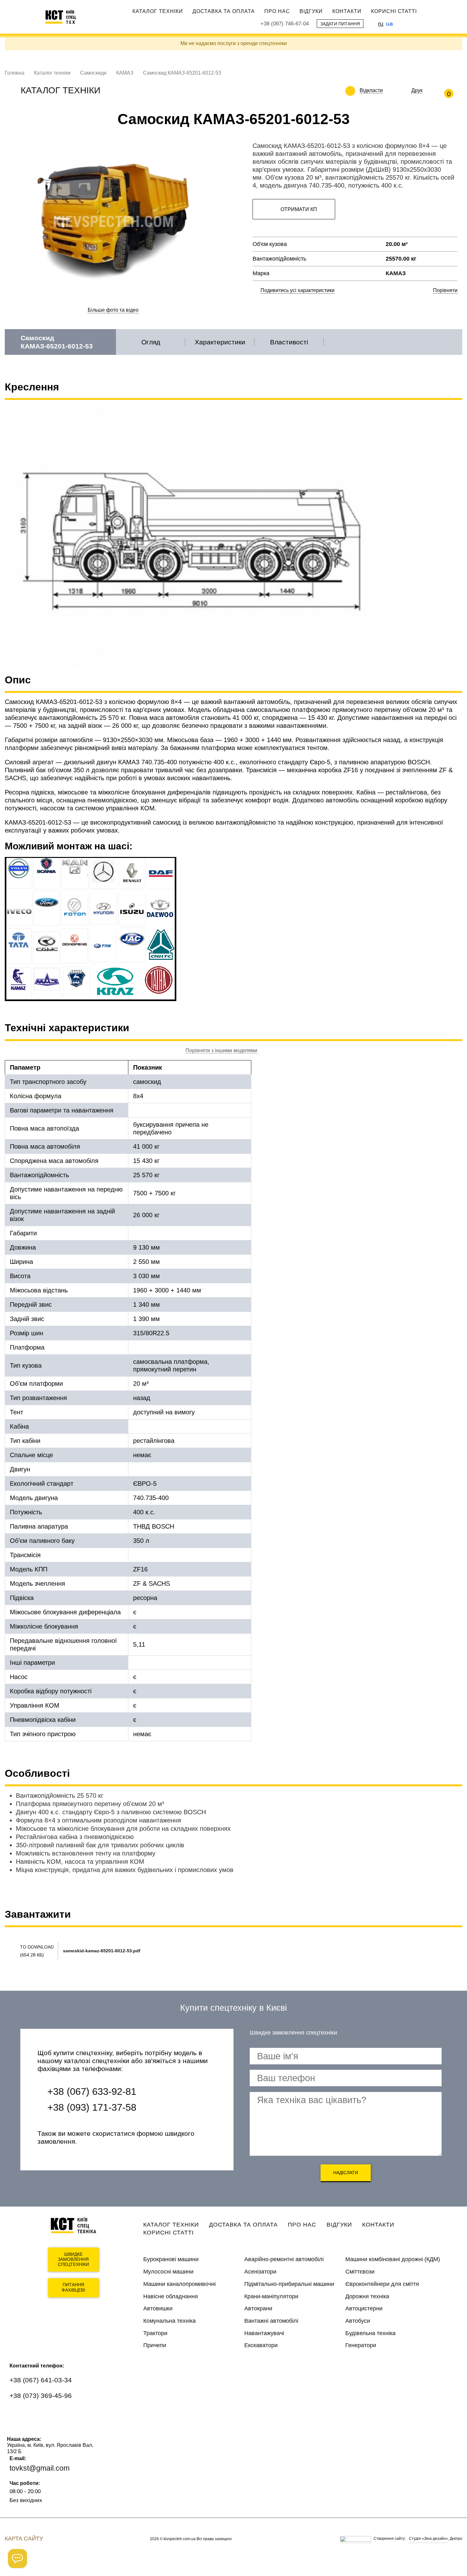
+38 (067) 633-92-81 (92, 2091)
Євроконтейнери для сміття (382, 2284)
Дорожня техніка (367, 2296)
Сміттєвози (360, 2272)
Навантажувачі (264, 2333)
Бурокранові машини (171, 2259)
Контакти (347, 11)
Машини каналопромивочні (179, 2284)
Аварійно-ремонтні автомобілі (284, 2259)
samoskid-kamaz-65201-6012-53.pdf (102, 1951)
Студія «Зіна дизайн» (428, 2539)
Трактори (155, 2333)
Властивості (289, 342)
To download (37, 1947)
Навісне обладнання (171, 2296)
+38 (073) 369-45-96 (41, 2396)
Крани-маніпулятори (271, 2296)
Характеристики (220, 342)
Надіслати (346, 2173)
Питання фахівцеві (73, 2287)
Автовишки (158, 2308)
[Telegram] (56, 2415)
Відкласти (371, 90)
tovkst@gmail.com (40, 2468)
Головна (15, 73)
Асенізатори (260, 2272)
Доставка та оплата (224, 11)
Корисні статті (394, 11)
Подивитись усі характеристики (298, 290)
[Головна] (63, 17)
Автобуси (358, 2321)
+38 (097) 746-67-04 (285, 24)
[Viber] (37, 2415)
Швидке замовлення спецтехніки (73, 2260)
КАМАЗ (125, 73)
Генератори (361, 2345)
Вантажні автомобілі (271, 2321)
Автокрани (258, 2308)
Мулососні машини (168, 2272)
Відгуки (311, 11)
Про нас (277, 11)
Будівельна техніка (370, 2333)
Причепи (155, 2345)
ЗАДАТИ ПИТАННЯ (340, 24)
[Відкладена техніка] (388, 90)
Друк (417, 90)
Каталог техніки (158, 11)
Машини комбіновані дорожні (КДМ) (393, 2259)
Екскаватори (261, 2345)
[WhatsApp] (18, 2415)
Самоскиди (93, 73)
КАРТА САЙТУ (24, 2539)
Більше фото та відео (113, 310)
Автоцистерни (364, 2308)
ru (381, 23)
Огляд (151, 342)
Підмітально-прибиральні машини (289, 2284)
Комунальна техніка (169, 2321)
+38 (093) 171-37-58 (92, 2107)
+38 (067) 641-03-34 (41, 2380)
